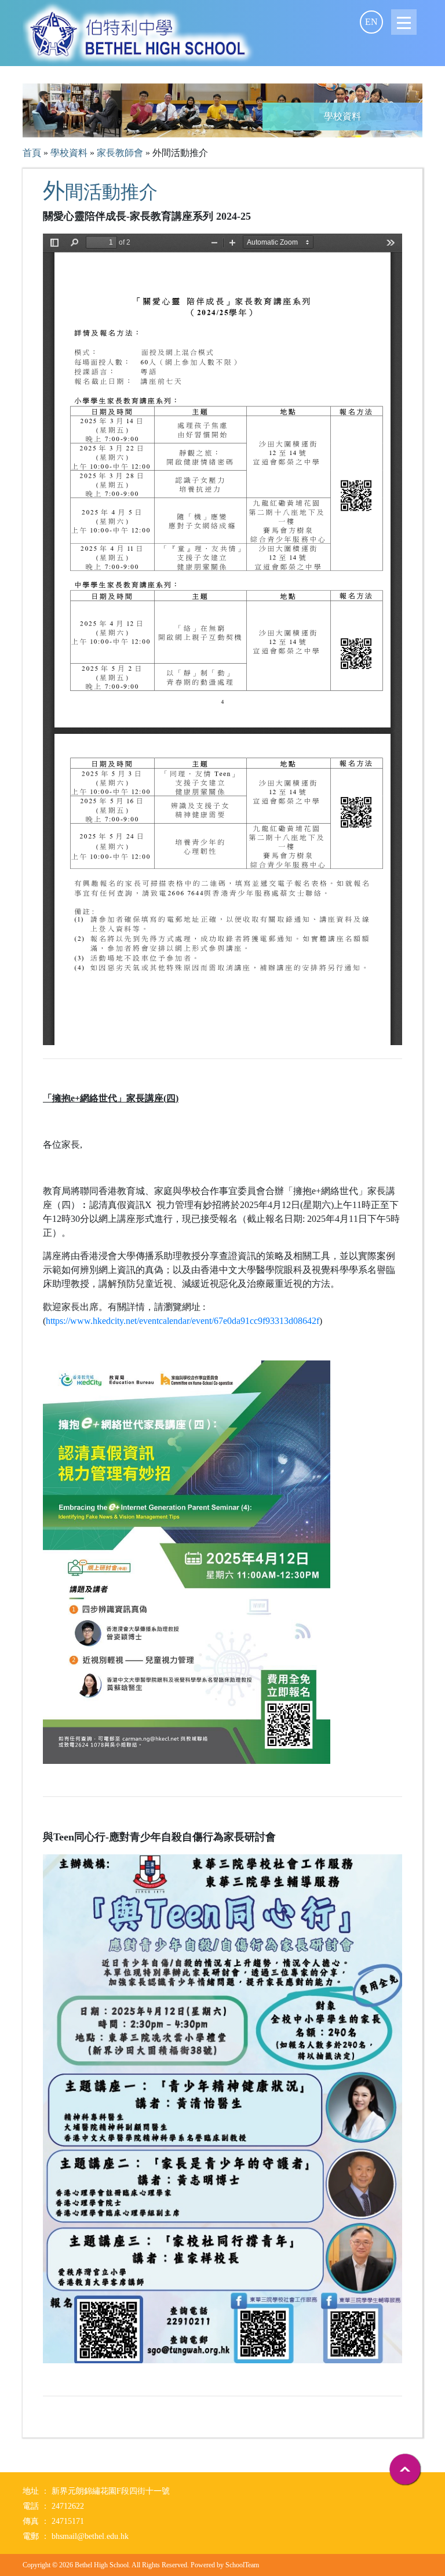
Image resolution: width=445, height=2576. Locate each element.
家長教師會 (120, 153)
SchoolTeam (242, 2565)
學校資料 (69, 153)
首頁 (32, 153)
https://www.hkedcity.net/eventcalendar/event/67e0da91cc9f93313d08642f (183, 1321)
